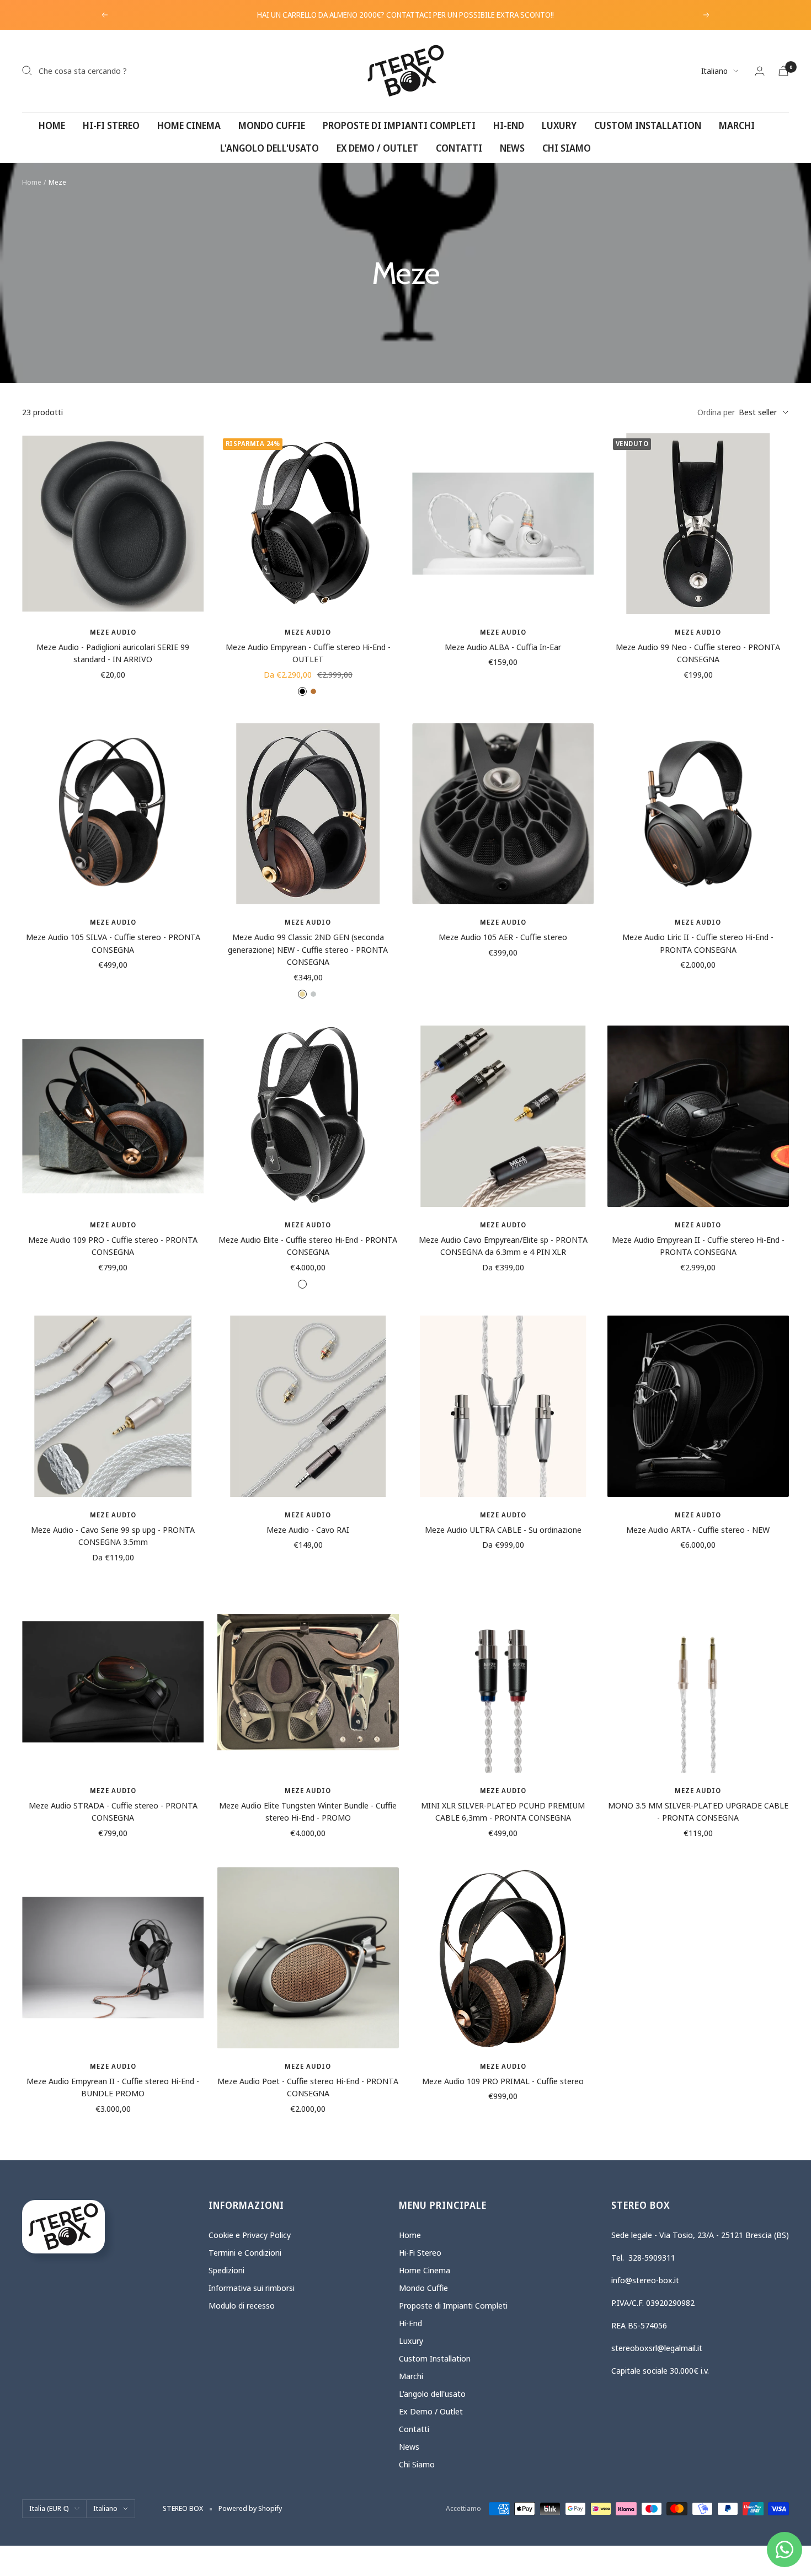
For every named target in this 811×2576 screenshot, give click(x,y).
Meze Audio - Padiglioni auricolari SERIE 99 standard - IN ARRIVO (113, 653)
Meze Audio (113, 632)
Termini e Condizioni (245, 2252)
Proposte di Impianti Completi (399, 125)
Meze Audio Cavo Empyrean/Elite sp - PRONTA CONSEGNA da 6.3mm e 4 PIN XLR (503, 1246)
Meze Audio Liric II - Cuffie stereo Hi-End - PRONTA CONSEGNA (698, 943)
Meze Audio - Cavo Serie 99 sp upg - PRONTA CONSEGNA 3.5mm (113, 1536)
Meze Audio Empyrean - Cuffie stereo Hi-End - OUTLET (308, 653)
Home (52, 125)
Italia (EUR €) (49, 2508)
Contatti (459, 148)
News (512, 148)
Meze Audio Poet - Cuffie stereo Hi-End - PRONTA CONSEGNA (308, 2087)
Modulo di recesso (242, 2305)
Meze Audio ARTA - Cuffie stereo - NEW (698, 1529)
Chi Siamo (567, 148)
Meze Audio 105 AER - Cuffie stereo (503, 937)
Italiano (714, 71)
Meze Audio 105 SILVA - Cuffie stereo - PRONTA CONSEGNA (113, 943)
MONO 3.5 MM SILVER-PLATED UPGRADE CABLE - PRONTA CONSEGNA (698, 1812)
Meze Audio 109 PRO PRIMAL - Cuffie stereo (503, 2081)
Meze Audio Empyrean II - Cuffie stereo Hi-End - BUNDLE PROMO (113, 2087)
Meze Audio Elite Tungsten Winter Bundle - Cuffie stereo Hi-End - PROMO (308, 1812)
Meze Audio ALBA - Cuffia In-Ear (503, 647)
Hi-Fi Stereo (111, 125)
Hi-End (509, 125)
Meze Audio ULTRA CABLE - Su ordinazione (503, 1529)
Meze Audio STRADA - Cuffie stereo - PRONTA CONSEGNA (113, 1812)
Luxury (559, 125)
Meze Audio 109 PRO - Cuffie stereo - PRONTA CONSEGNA (113, 1246)
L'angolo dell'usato (270, 148)
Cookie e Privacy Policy (250, 2235)
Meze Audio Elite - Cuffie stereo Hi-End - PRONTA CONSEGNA (308, 1246)
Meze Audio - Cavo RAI (308, 1529)
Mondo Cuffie (272, 125)
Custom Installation (648, 125)
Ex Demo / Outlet (377, 148)
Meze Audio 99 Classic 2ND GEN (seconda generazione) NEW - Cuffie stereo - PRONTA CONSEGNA (308, 949)
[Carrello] (783, 71)
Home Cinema (189, 125)
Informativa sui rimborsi (252, 2288)
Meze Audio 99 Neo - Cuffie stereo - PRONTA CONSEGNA (698, 653)
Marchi (737, 125)
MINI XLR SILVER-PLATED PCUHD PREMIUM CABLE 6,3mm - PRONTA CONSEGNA (503, 1812)
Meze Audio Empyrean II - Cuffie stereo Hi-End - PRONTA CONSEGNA (698, 1246)
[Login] (760, 71)
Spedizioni (226, 2270)
